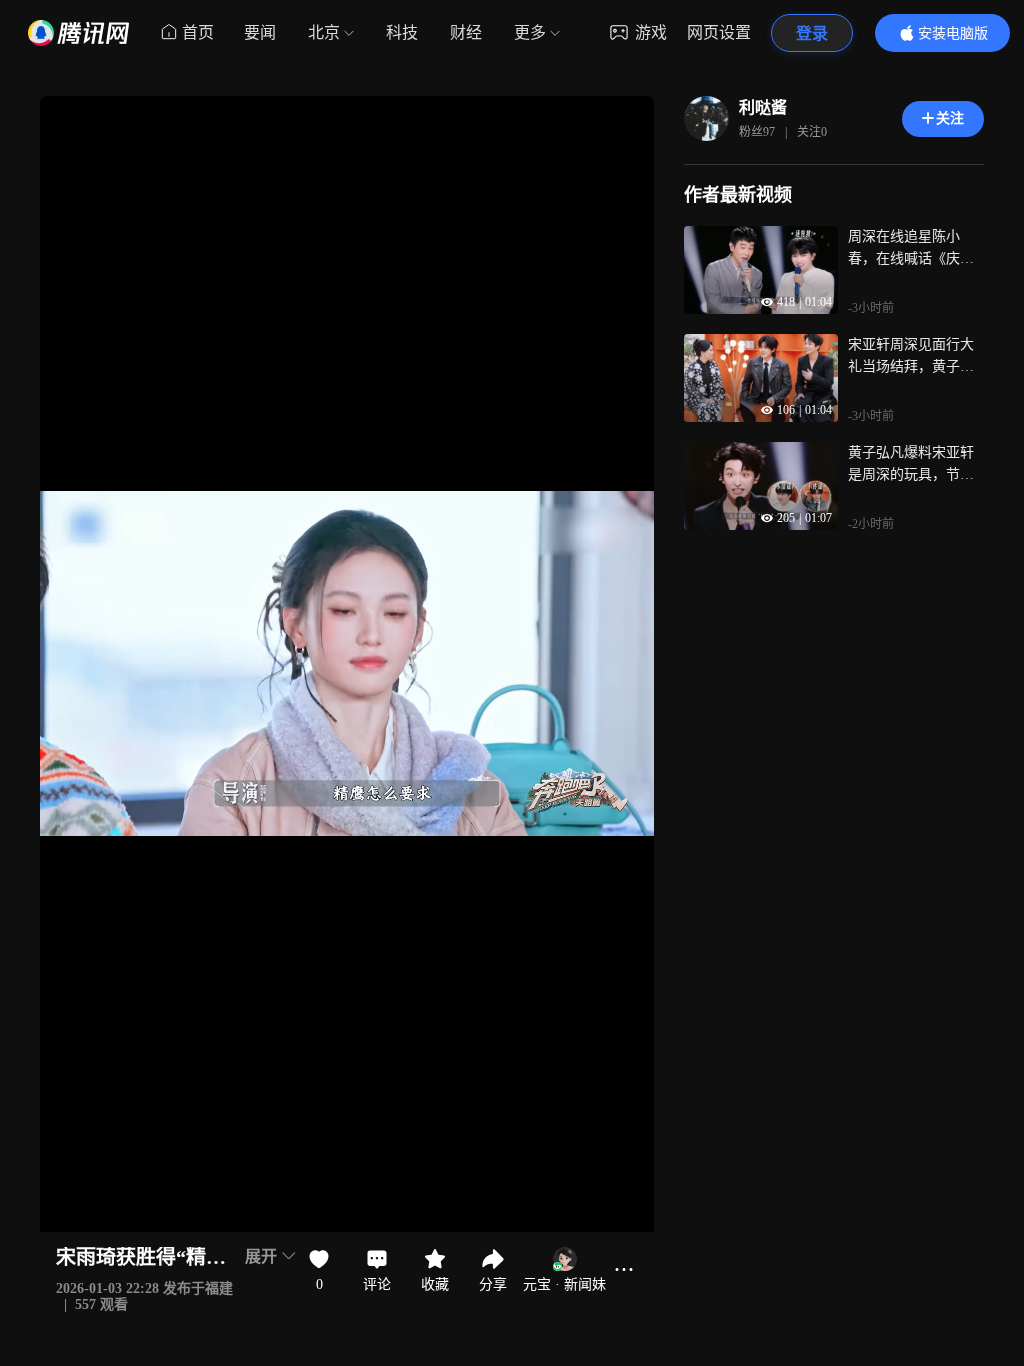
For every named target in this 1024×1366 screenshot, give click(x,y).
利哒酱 (763, 107)
